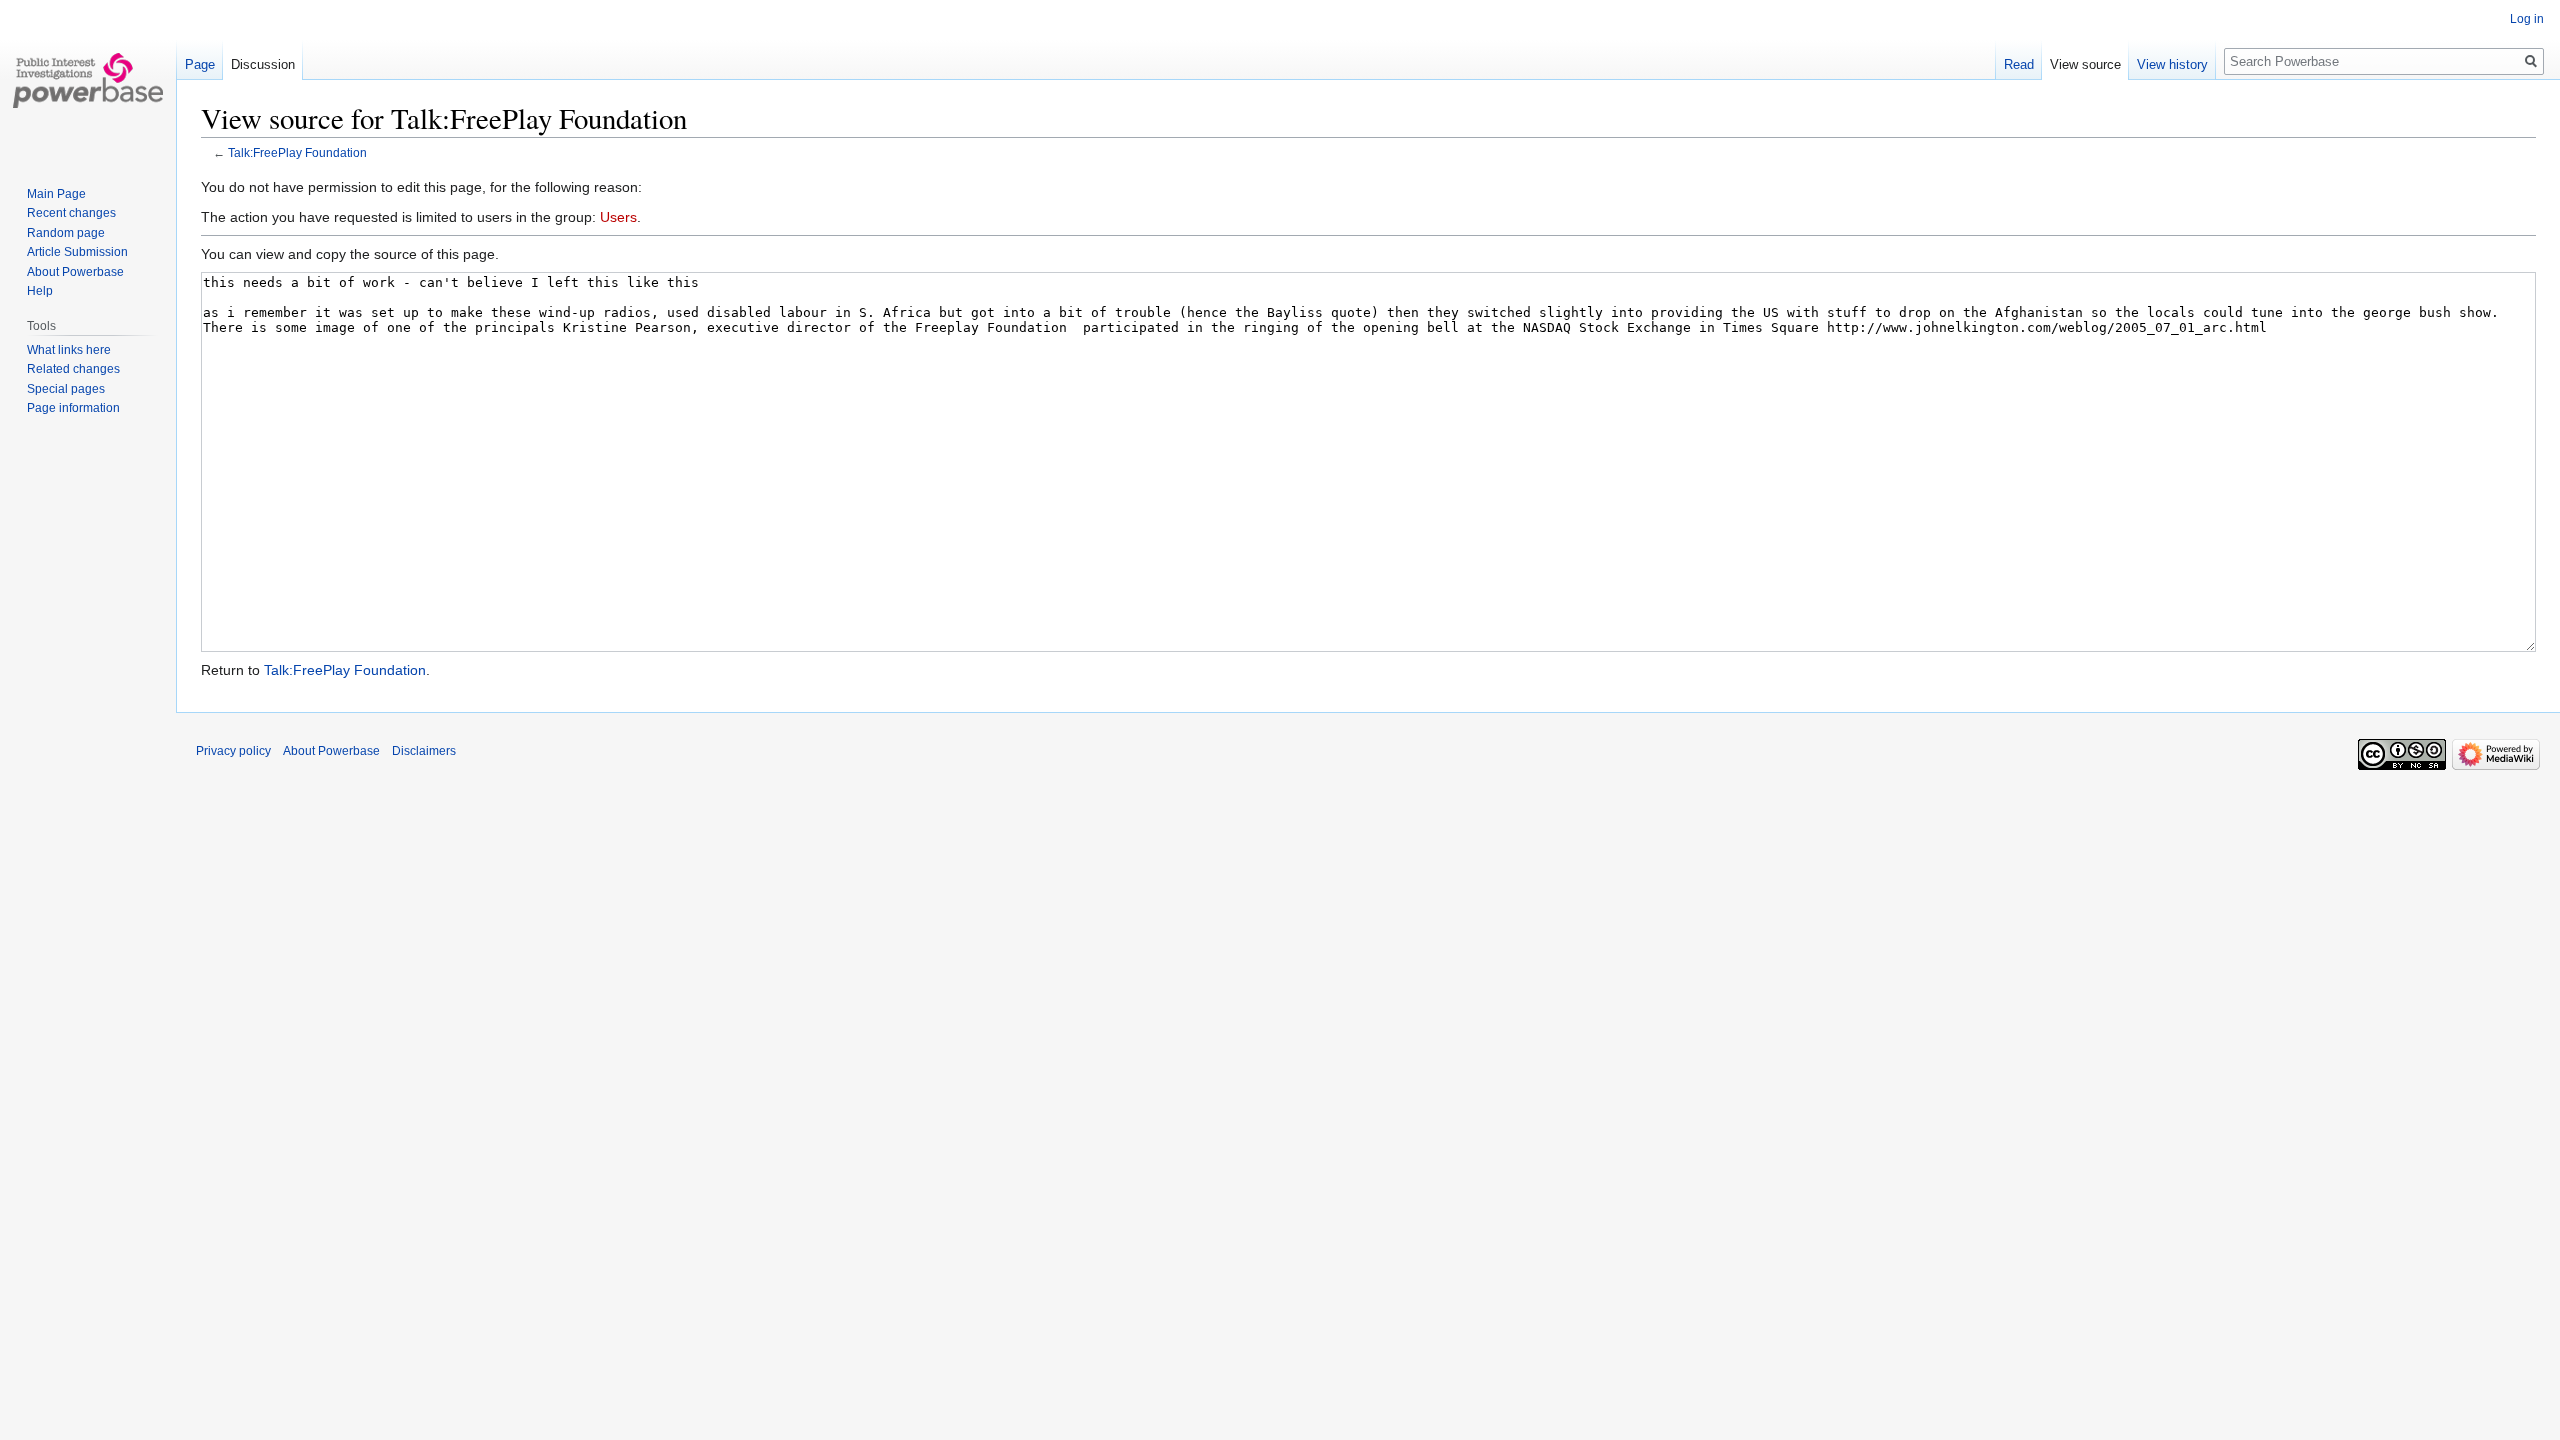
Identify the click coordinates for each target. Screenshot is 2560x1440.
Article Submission (77, 252)
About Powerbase (75, 272)
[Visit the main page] (88, 80)
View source (2085, 64)
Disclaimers (424, 751)
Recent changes (71, 213)
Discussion (263, 64)
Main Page (56, 194)
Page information (73, 408)
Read (2019, 64)
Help (40, 291)
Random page (66, 233)
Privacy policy (233, 751)
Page (200, 64)
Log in (2527, 19)
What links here (69, 350)
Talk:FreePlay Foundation (297, 152)
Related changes (73, 369)
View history (2172, 64)
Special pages (66, 389)
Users (618, 217)
